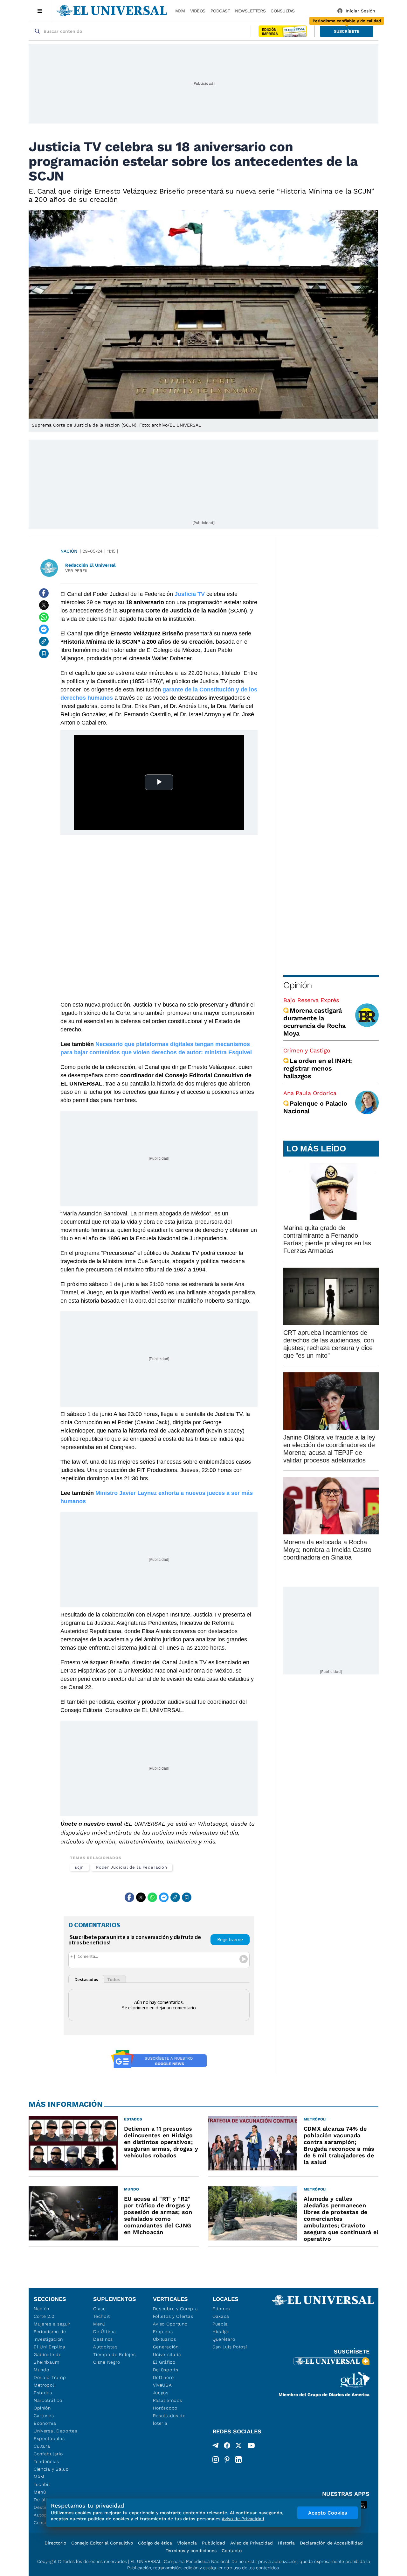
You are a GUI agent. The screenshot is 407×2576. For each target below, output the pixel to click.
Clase (100, 2309)
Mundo (41, 2370)
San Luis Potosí (230, 2347)
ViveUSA (162, 2385)
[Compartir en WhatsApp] (44, 617)
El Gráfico (164, 2362)
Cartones (44, 2416)
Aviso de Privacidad (252, 2543)
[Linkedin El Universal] (238, 2459)
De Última (104, 2332)
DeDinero (163, 2377)
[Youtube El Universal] (251, 2447)
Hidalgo (221, 2332)
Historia (286, 2543)
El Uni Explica (50, 2347)
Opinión (297, 985)
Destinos (103, 2339)
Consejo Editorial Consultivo (102, 2543)
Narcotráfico (48, 2400)
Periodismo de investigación (50, 2335)
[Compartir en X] (44, 605)
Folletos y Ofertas (173, 2316)
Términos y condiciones (191, 2551)
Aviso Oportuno (170, 2324)
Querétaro (224, 2339)
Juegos (161, 2393)
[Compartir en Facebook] (44, 593)
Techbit (42, 2484)
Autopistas (105, 2347)
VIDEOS (198, 11)
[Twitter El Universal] (238, 2447)
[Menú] (40, 11)
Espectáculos (49, 2438)
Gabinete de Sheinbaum (48, 2358)
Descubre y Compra (176, 2309)
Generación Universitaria (167, 2351)
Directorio (55, 2543)
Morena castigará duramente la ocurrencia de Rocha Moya (314, 1022)
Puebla (220, 2324)
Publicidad (214, 2543)
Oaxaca (221, 2316)
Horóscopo (165, 2408)
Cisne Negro (107, 2362)
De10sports (166, 2370)
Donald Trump (50, 2377)
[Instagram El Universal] (216, 2459)
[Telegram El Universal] (216, 2447)
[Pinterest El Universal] (227, 2459)
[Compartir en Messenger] (44, 629)
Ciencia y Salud (51, 2469)
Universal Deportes (55, 2431)
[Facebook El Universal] (227, 2447)
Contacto (232, 2551)
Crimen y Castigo (307, 1050)
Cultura (42, 2446)
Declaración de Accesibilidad (331, 2543)
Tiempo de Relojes (114, 2354)
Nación (69, 551)
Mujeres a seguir (52, 2324)
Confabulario (48, 2454)
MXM (180, 11)
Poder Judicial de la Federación (132, 1867)
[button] (347, 31)
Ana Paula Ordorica (310, 1093)
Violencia (187, 2543)
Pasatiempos (168, 2400)
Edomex (222, 2309)
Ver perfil (77, 571)
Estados (43, 2393)
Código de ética (155, 2543)
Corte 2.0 (44, 2316)
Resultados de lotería (169, 2419)
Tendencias (46, 2461)
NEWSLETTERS (250, 11)
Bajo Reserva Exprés (311, 1000)
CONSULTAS (283, 11)
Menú (40, 2492)
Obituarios (165, 2339)
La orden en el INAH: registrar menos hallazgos (318, 1068)
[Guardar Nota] (44, 654)
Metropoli (45, 2385)
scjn (79, 1867)
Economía (45, 2423)
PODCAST (220, 11)
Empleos (163, 2332)
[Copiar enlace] (44, 641)
